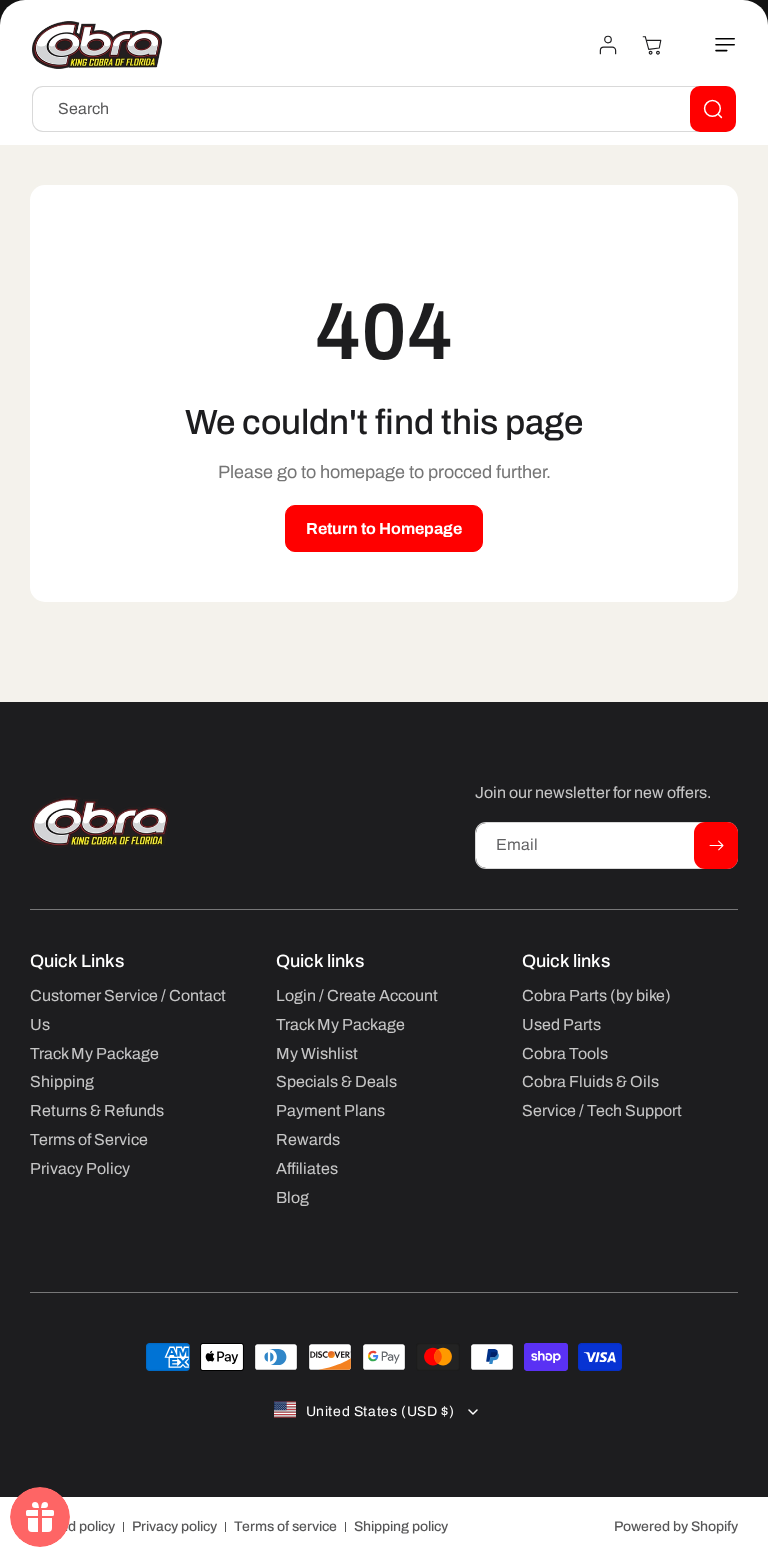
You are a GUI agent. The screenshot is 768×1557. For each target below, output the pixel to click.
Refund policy (72, 1526)
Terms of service (285, 1526)
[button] (714, 45)
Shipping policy (401, 1526)
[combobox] (384, 109)
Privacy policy (174, 1526)
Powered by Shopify (676, 1526)
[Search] (713, 109)
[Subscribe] (716, 845)
